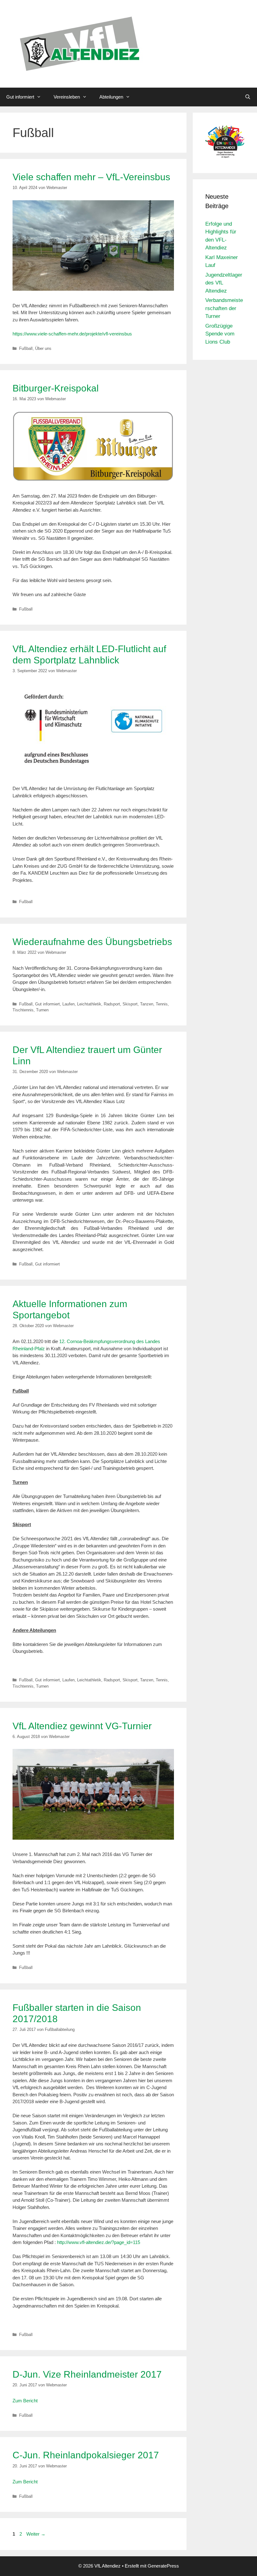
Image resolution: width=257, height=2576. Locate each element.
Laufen (68, 1004)
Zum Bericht (26, 2401)
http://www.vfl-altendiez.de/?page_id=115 (99, 2242)
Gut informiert (47, 1004)
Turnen (42, 1010)
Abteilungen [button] (111, 97)
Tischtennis (23, 1010)
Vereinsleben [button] (67, 97)
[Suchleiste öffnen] (248, 97)
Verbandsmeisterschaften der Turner (224, 308)
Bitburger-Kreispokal (56, 388)
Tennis (162, 1004)
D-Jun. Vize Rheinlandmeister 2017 (87, 2374)
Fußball (26, 348)
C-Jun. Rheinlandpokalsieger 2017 (86, 2455)
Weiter (36, 2534)
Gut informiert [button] (20, 97)
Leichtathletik (89, 1004)
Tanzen (147, 1004)
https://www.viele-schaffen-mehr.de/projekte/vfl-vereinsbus (72, 334)
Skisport (130, 1004)
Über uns (43, 348)
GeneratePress (163, 2566)
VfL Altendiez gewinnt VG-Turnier (82, 1726)
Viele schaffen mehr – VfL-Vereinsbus (91, 177)
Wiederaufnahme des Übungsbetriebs (92, 942)
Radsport (112, 1004)
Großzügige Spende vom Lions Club (220, 334)
